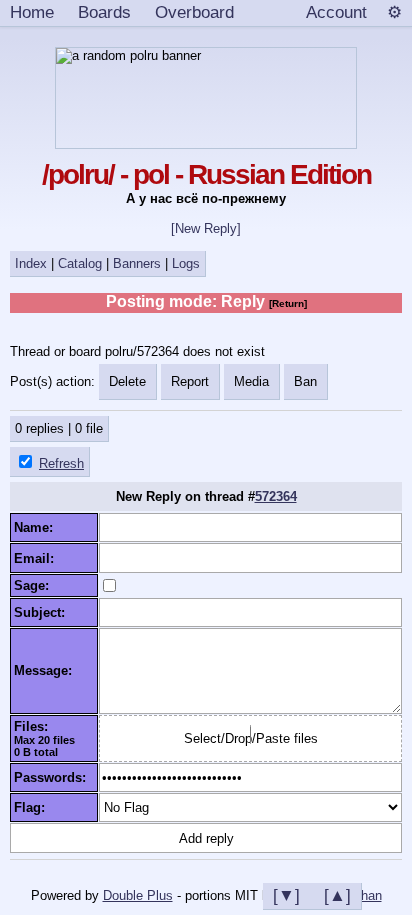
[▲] (337, 895)
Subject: (43, 612)
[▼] (286, 895)
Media (251, 381)
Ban (305, 381)
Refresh (61, 463)
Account (336, 12)
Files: (35, 726)
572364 (276, 496)
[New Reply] (206, 228)
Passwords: (54, 777)
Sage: (35, 585)
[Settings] (394, 13)
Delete (127, 381)
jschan (363, 895)
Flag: (33, 807)
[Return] (288, 303)
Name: (37, 527)
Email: (38, 558)
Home (32, 12)
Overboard (194, 12)
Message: (47, 670)
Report (190, 381)
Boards (104, 12)
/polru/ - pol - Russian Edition (206, 174)
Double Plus (138, 895)
